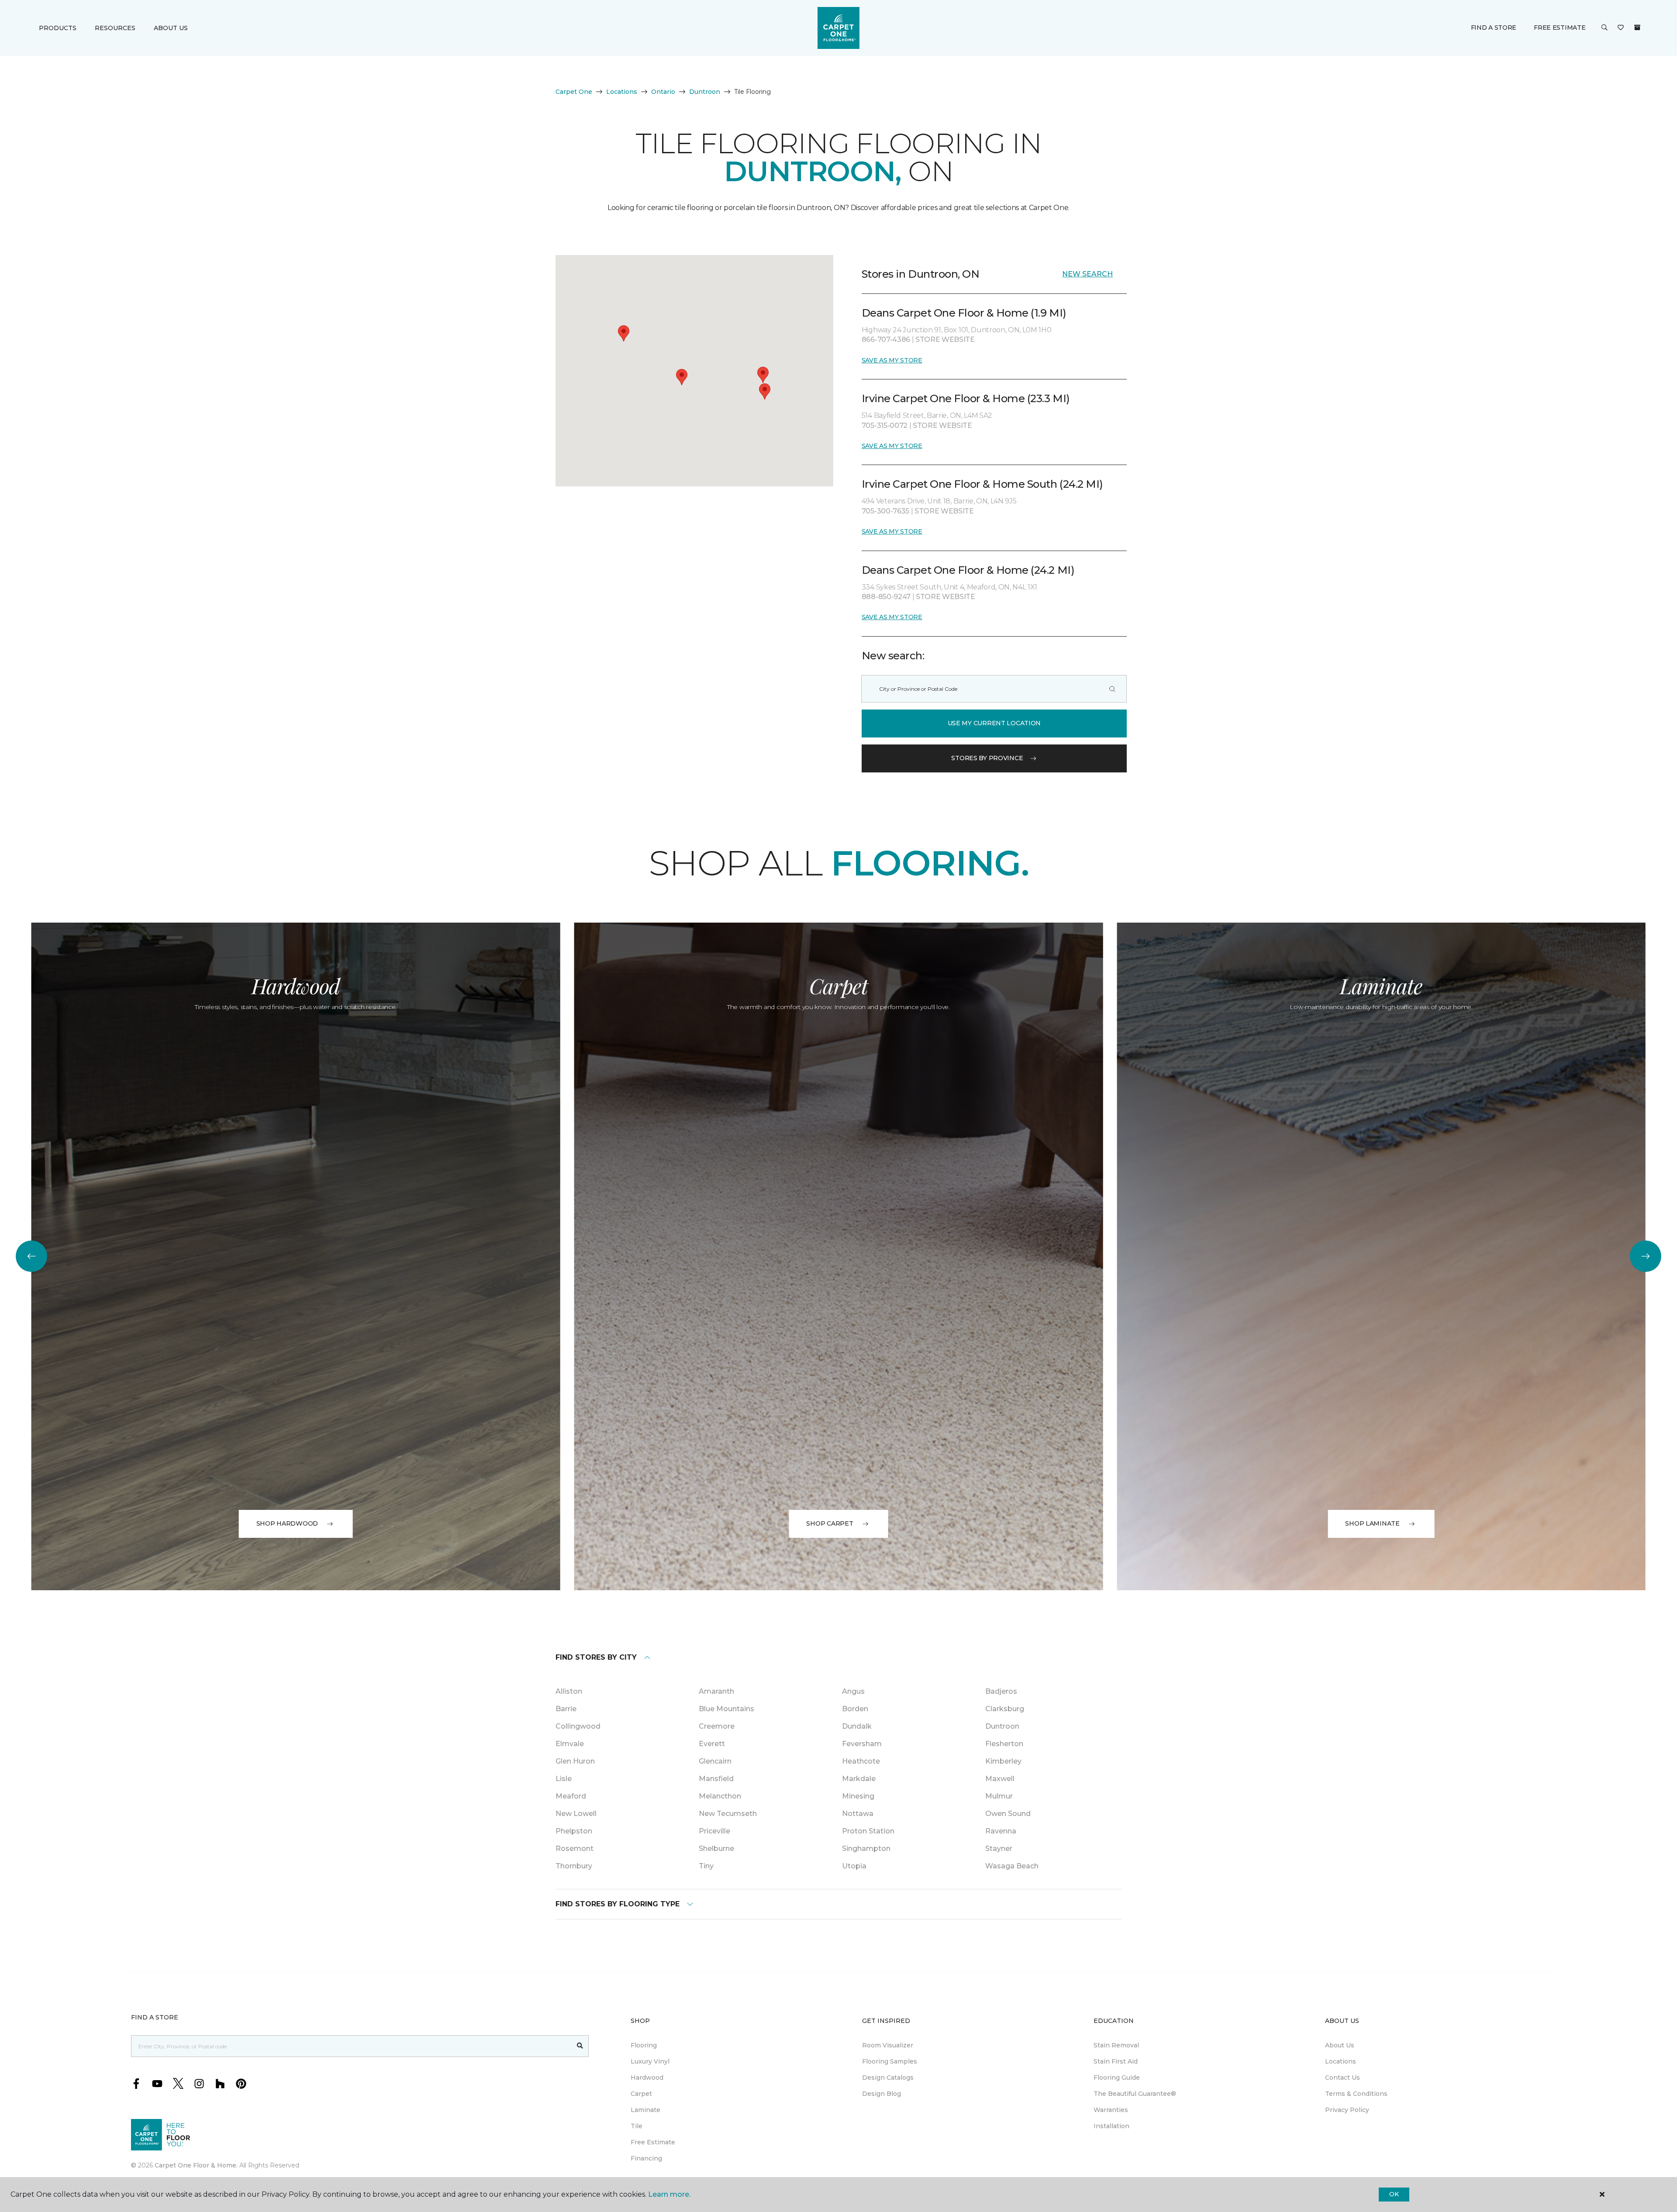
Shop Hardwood (287, 1523)
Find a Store (1494, 28)
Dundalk (857, 1726)
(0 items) (1637, 28)
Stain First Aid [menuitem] (1116, 2061)
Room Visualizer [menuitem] (888, 2045)
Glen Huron (575, 1761)
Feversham (862, 1744)
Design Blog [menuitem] (882, 2094)
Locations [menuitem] (1341, 2061)
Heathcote (861, 1761)
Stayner (999, 1849)
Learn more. (669, 2194)
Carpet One (574, 92)
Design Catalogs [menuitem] (888, 2078)
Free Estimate (1560, 28)
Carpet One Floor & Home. (196, 2165)
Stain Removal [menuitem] (1116, 2045)
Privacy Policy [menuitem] (1347, 2110)
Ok (1394, 2194)
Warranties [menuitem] (1111, 2110)
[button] (1605, 28)
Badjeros (1001, 1691)
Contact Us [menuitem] (1342, 2078)
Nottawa (858, 1814)
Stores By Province (987, 758)
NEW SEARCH (1087, 274)
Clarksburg (1005, 1709)
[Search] (1112, 689)
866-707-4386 (887, 339)
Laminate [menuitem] (645, 2110)
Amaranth (716, 1691)
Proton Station (868, 1831)
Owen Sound (1008, 1814)
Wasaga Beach (1012, 1866)
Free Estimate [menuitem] (653, 2142)
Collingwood (578, 1726)
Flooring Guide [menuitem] (1117, 2078)
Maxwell (1000, 1779)
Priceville (714, 1831)
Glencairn (715, 1761)
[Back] (31, 1256)
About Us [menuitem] (1340, 2045)
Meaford (571, 1796)
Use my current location (994, 723)
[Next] (1646, 1256)
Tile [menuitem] (637, 2126)
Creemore (717, 1726)
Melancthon (720, 1796)
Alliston (569, 1691)
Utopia (854, 1866)
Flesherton (1004, 1744)
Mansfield (716, 1779)
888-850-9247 (887, 597)
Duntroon (705, 92)
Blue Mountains (726, 1709)
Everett (712, 1744)
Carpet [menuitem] (641, 2094)
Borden (855, 1709)
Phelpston (574, 1831)
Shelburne (716, 1849)
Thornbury (574, 1866)
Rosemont (575, 1849)
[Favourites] (1621, 28)
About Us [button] (171, 28)
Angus (853, 1691)
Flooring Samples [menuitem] (890, 2061)
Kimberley (1003, 1761)
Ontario (663, 92)
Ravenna (1001, 1831)
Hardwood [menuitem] (647, 2078)
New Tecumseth (728, 1814)
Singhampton (866, 1849)
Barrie (566, 1709)
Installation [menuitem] (1111, 2126)
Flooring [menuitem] (644, 2045)
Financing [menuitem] (646, 2158)
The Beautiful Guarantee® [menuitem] (1135, 2094)
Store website (945, 339)
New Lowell (576, 1814)
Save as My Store (892, 360)
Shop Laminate (1372, 1523)
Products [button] (58, 28)
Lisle (564, 1779)
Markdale (859, 1779)
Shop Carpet (830, 1523)
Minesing (858, 1796)
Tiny (706, 1866)
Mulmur (999, 1796)
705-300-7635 (886, 511)
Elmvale (570, 1744)
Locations (622, 92)
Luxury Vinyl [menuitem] (650, 2061)
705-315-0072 (885, 426)
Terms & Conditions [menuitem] (1356, 2094)
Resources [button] (115, 28)
